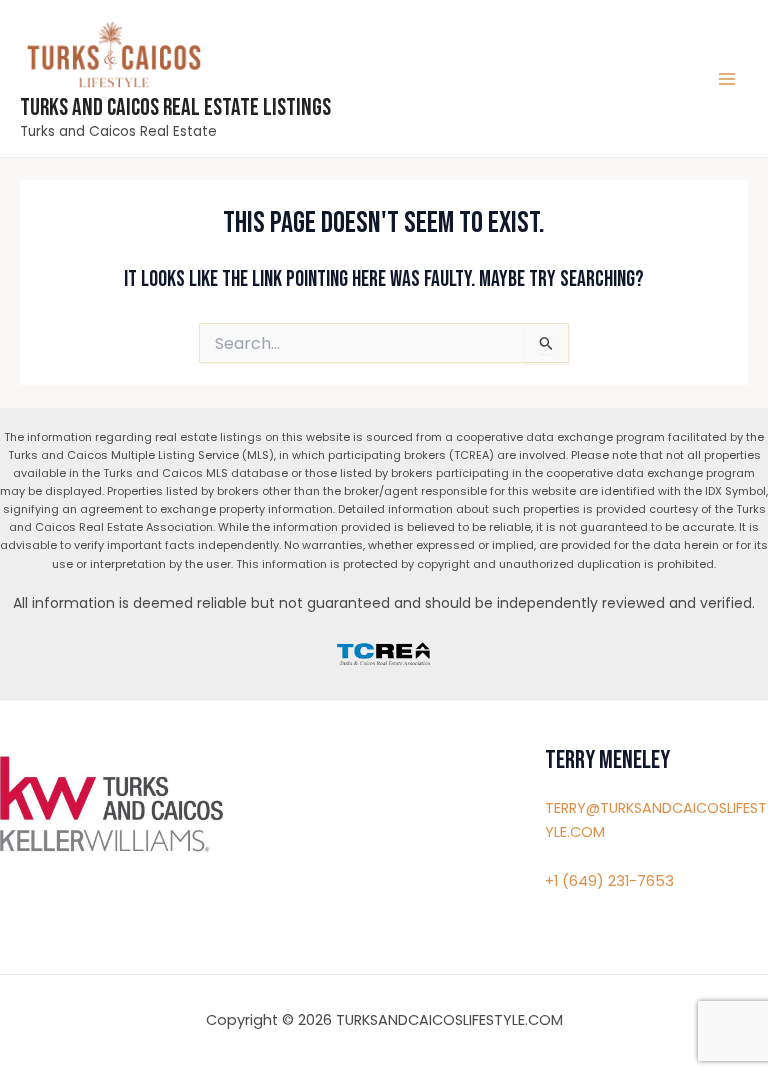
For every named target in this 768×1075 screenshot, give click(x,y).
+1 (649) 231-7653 (609, 881)
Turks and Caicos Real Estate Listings (175, 108)
